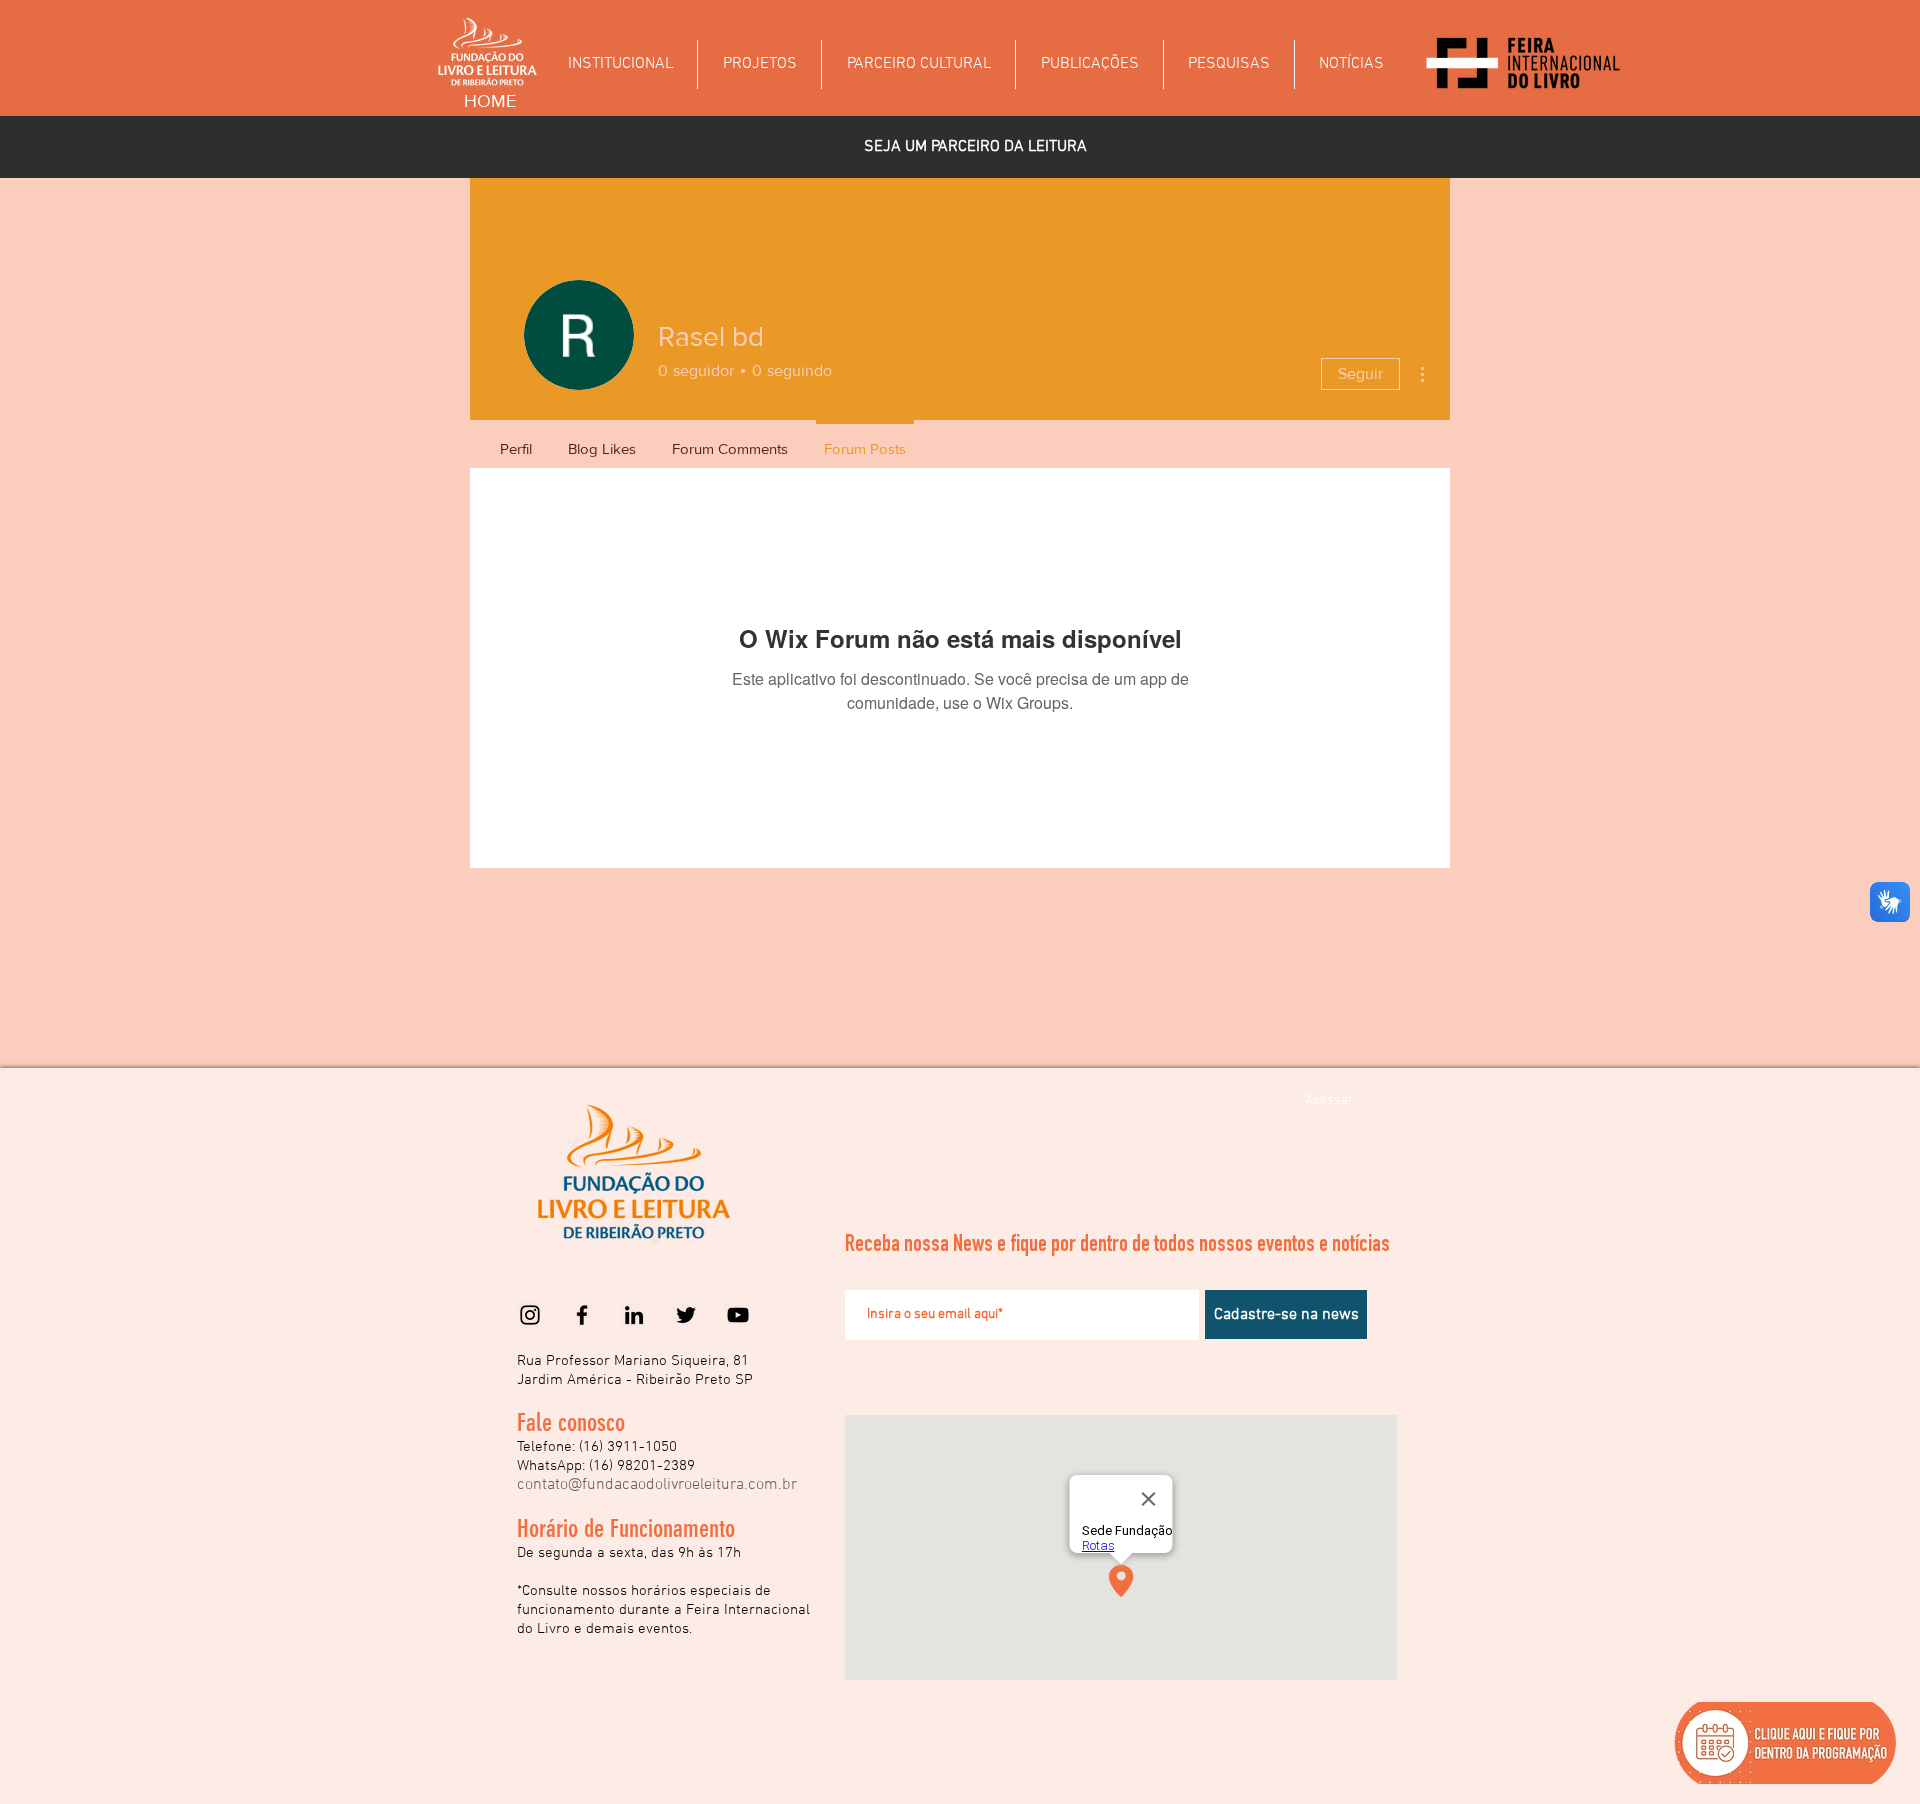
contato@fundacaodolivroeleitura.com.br (657, 1485)
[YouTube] (738, 1315)
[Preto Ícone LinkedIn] (634, 1315)
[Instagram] (530, 1315)
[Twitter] (686, 1315)
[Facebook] (582, 1315)
